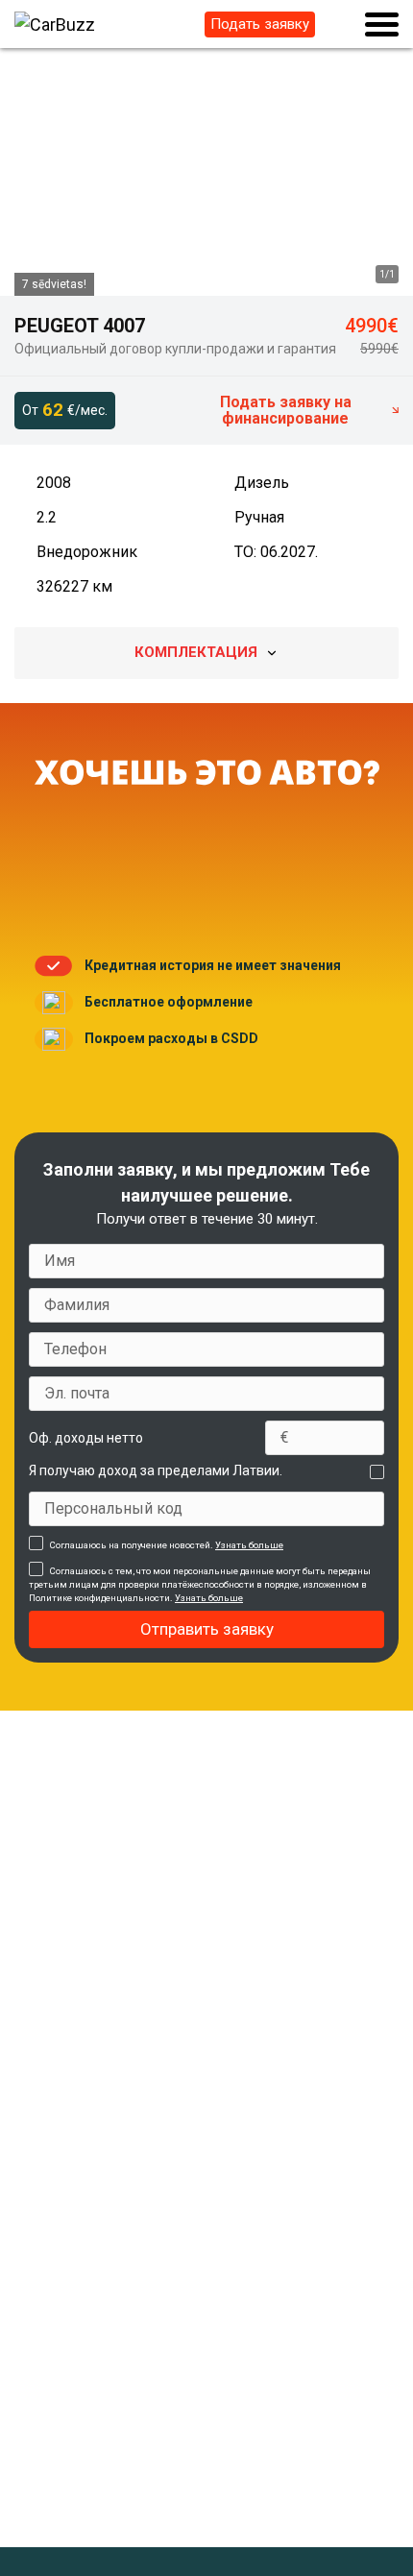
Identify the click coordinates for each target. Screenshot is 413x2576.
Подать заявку (260, 24)
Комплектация (196, 652)
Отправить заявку (207, 1629)
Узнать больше (249, 1545)
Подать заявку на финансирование (286, 410)
